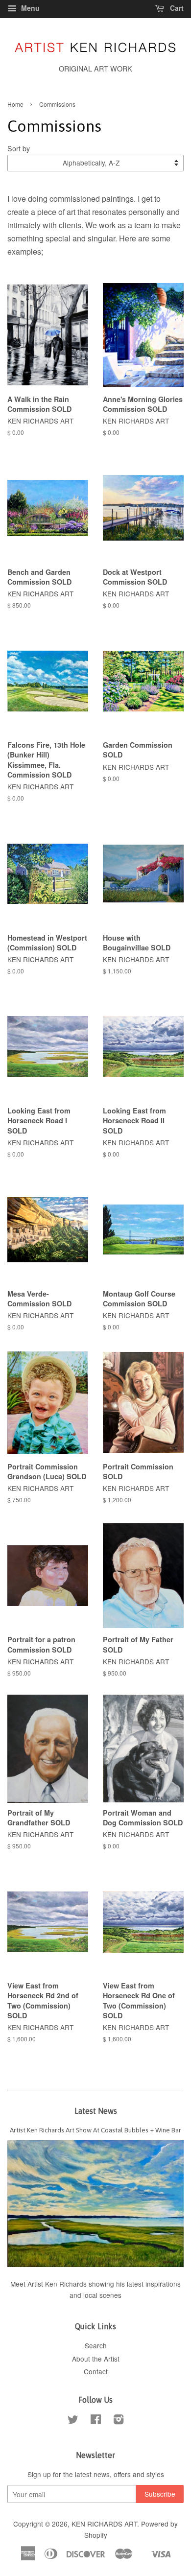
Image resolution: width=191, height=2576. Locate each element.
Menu (29, 8)
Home (15, 104)
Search (96, 2345)
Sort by (19, 148)
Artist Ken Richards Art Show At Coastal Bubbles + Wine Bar (95, 2130)
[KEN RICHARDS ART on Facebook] (96, 2421)
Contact (96, 2371)
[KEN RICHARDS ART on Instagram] (119, 2421)
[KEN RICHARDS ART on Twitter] (73, 2421)
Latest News (96, 2111)
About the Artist (96, 2359)
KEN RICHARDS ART (104, 2524)
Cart (176, 8)
